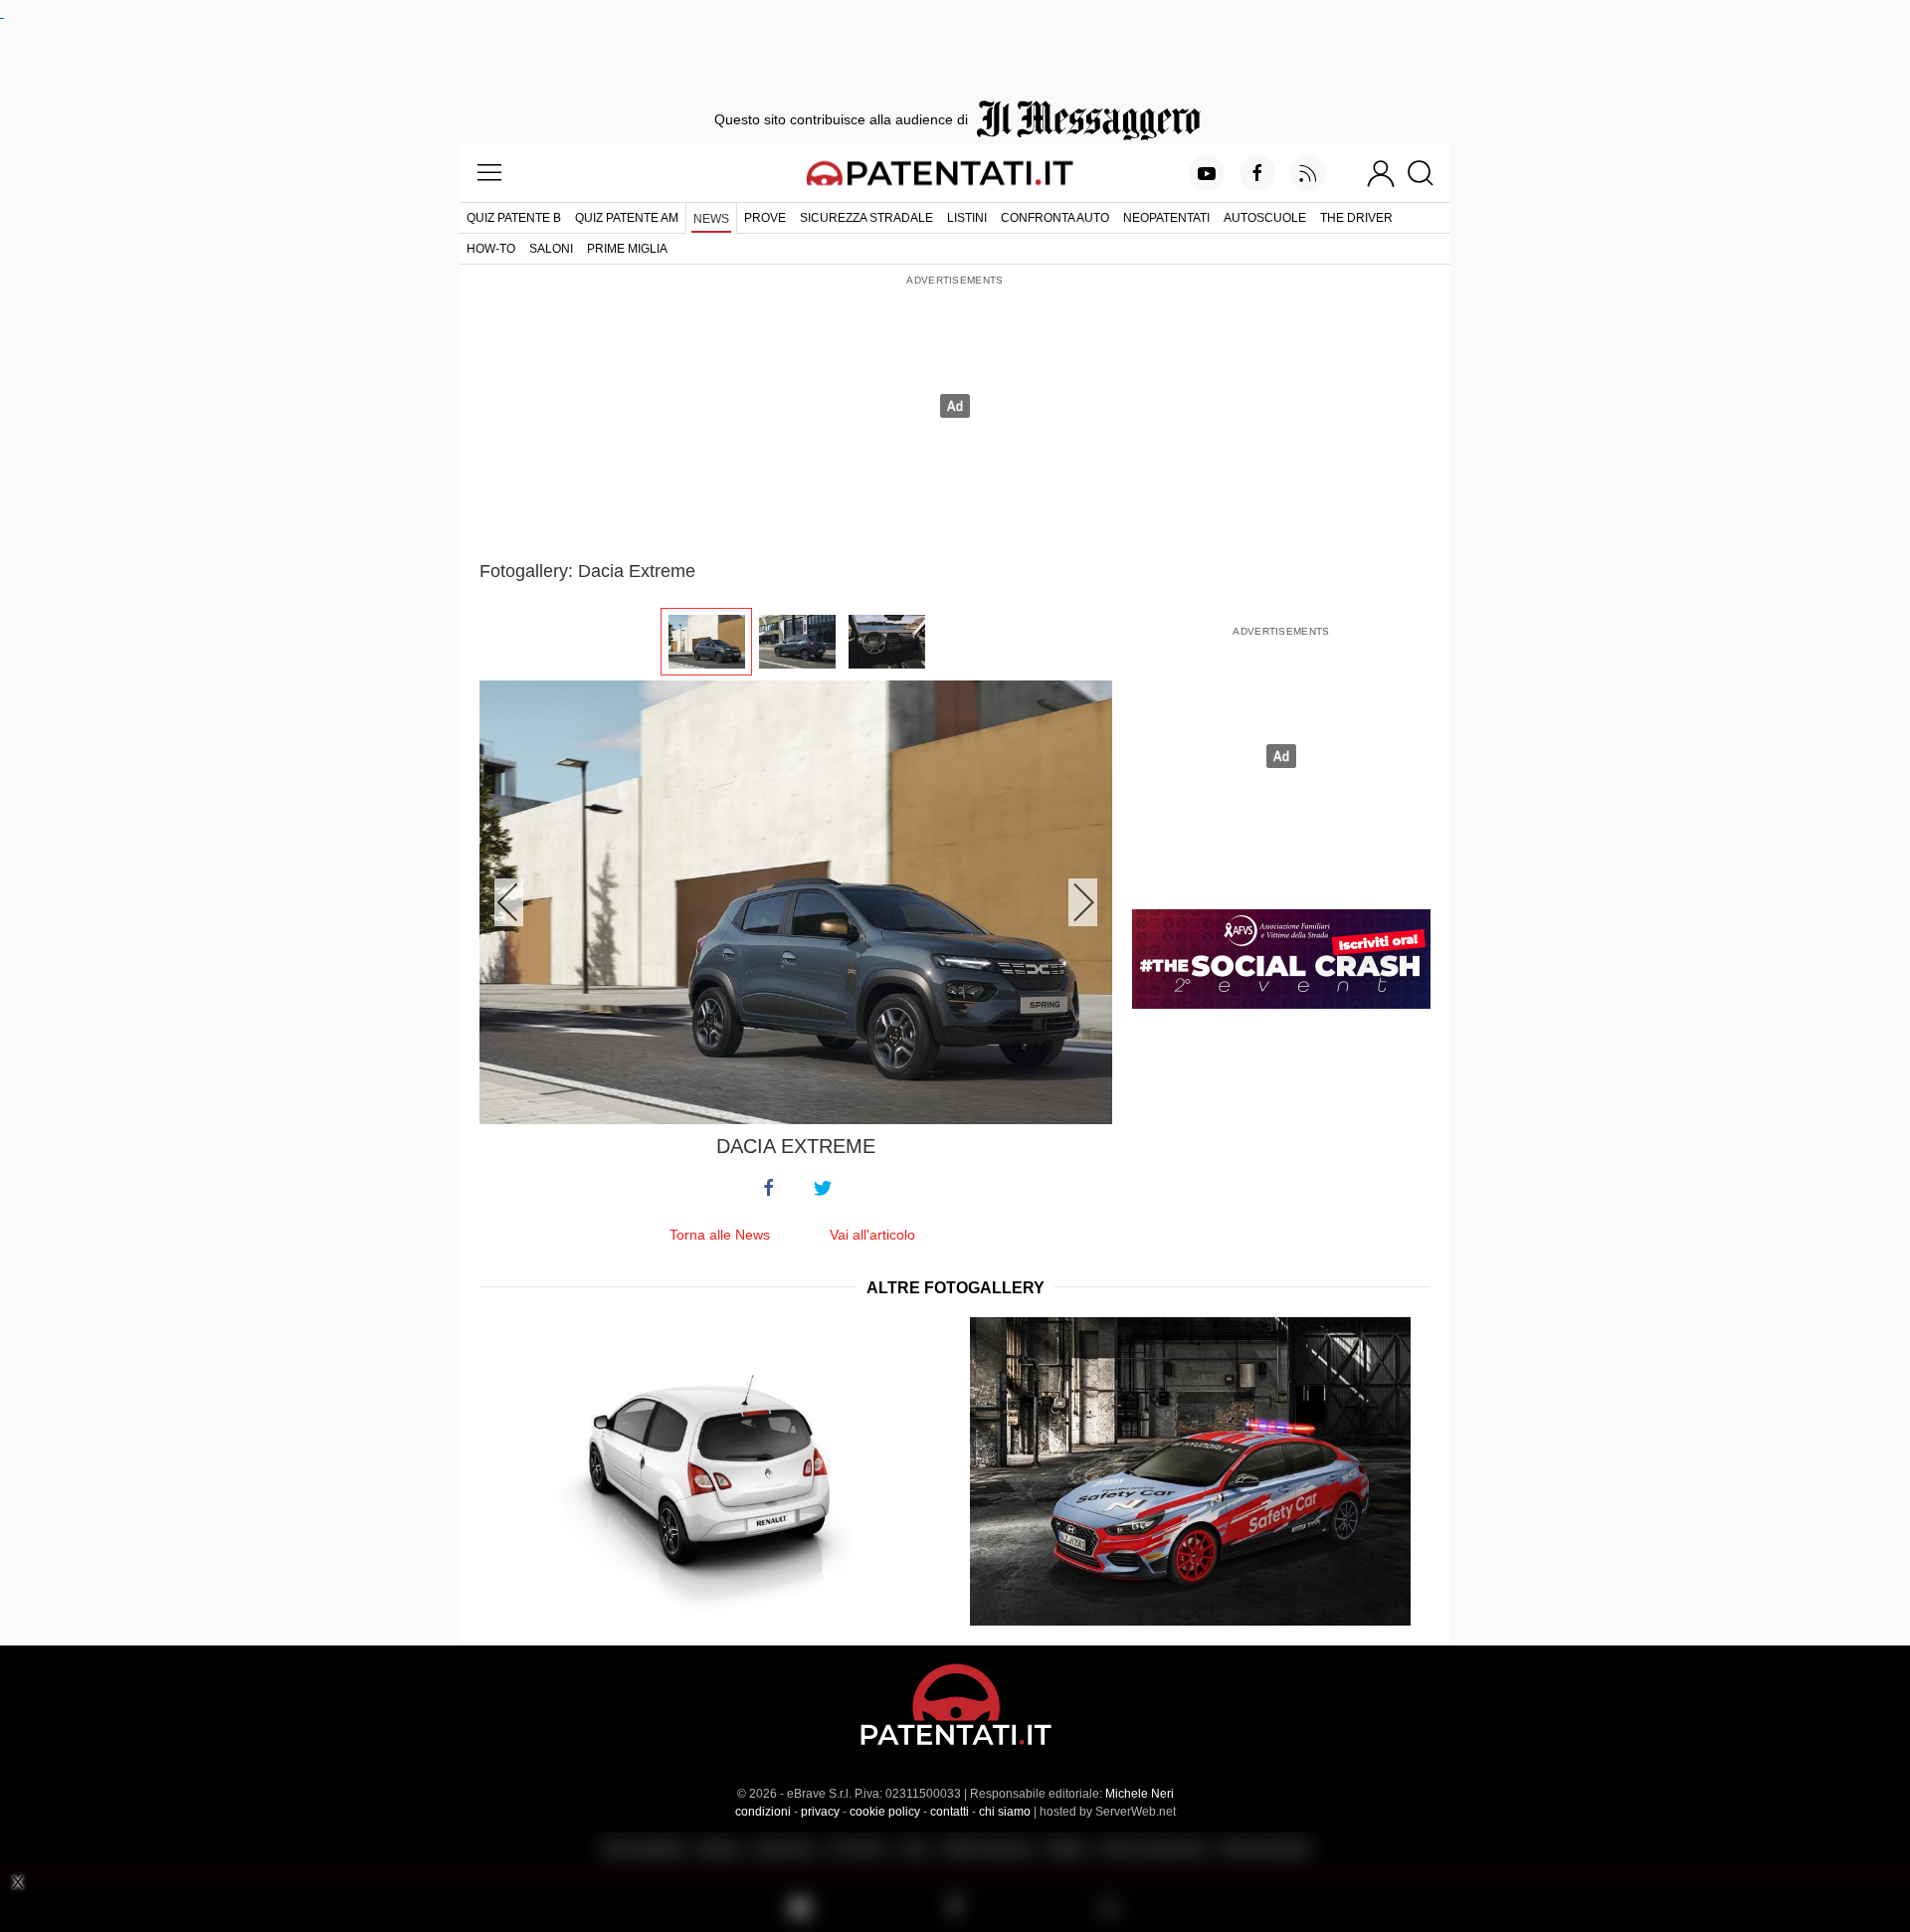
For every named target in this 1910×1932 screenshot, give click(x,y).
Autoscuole (1265, 218)
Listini (967, 218)
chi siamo (1005, 1812)
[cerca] (1428, 173)
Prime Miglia (627, 249)
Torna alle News (720, 1235)
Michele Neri (1140, 1794)
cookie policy (885, 1812)
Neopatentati (1166, 218)
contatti (950, 1812)
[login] (1381, 173)
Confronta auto (1055, 218)
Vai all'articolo (872, 1235)
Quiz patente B (514, 218)
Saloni (551, 249)
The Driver (1356, 218)
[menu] (489, 173)
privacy (820, 1812)
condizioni (763, 1812)
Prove (765, 218)
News (711, 219)
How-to (491, 249)
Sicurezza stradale (866, 218)
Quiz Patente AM (627, 218)
